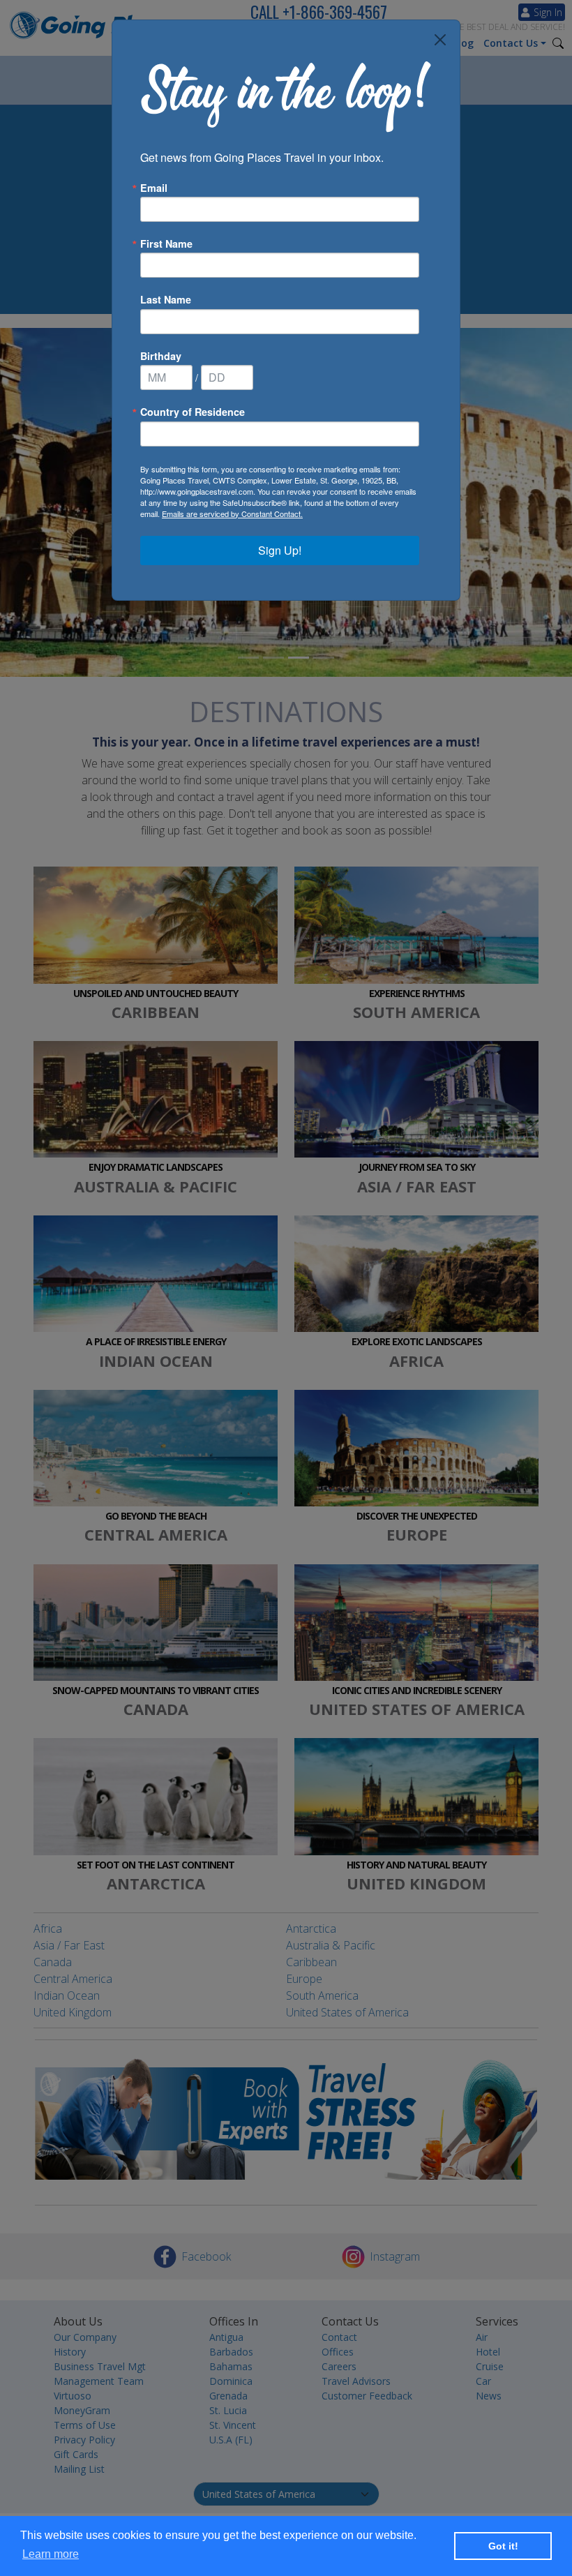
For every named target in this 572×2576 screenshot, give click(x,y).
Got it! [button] (503, 2546)
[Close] (440, 40)
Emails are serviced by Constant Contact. (232, 514)
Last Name (166, 299)
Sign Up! (280, 550)
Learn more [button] (51, 2554)
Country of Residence (193, 412)
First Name (166, 244)
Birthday (161, 356)
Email (154, 188)
